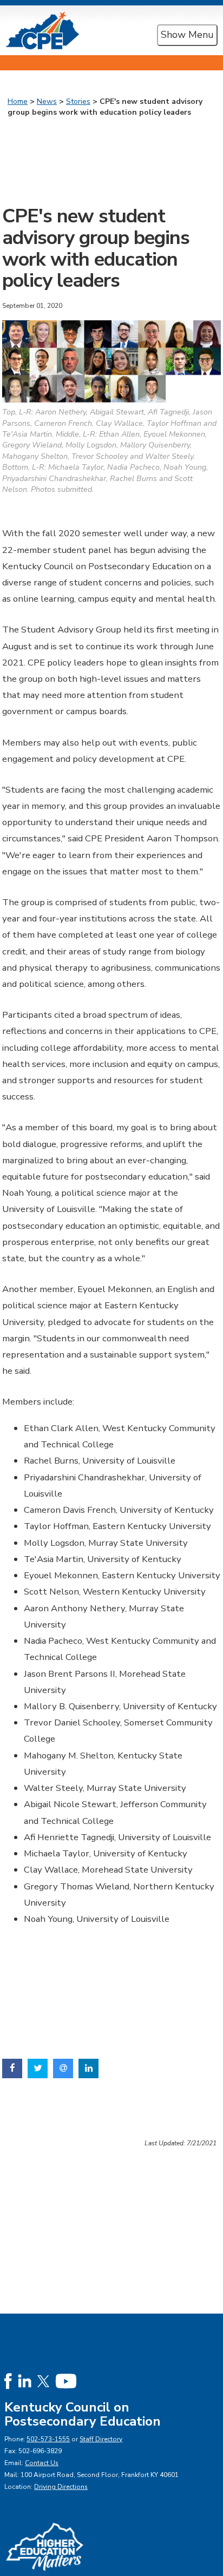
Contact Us (42, 2463)
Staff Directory (101, 2439)
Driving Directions (61, 2487)
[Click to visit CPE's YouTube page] (66, 2380)
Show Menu (187, 35)
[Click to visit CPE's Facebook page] (8, 2380)
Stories (78, 101)
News (47, 101)
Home (18, 101)
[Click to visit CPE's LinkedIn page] (25, 2380)
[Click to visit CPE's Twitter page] (43, 2380)
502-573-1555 (48, 2439)
